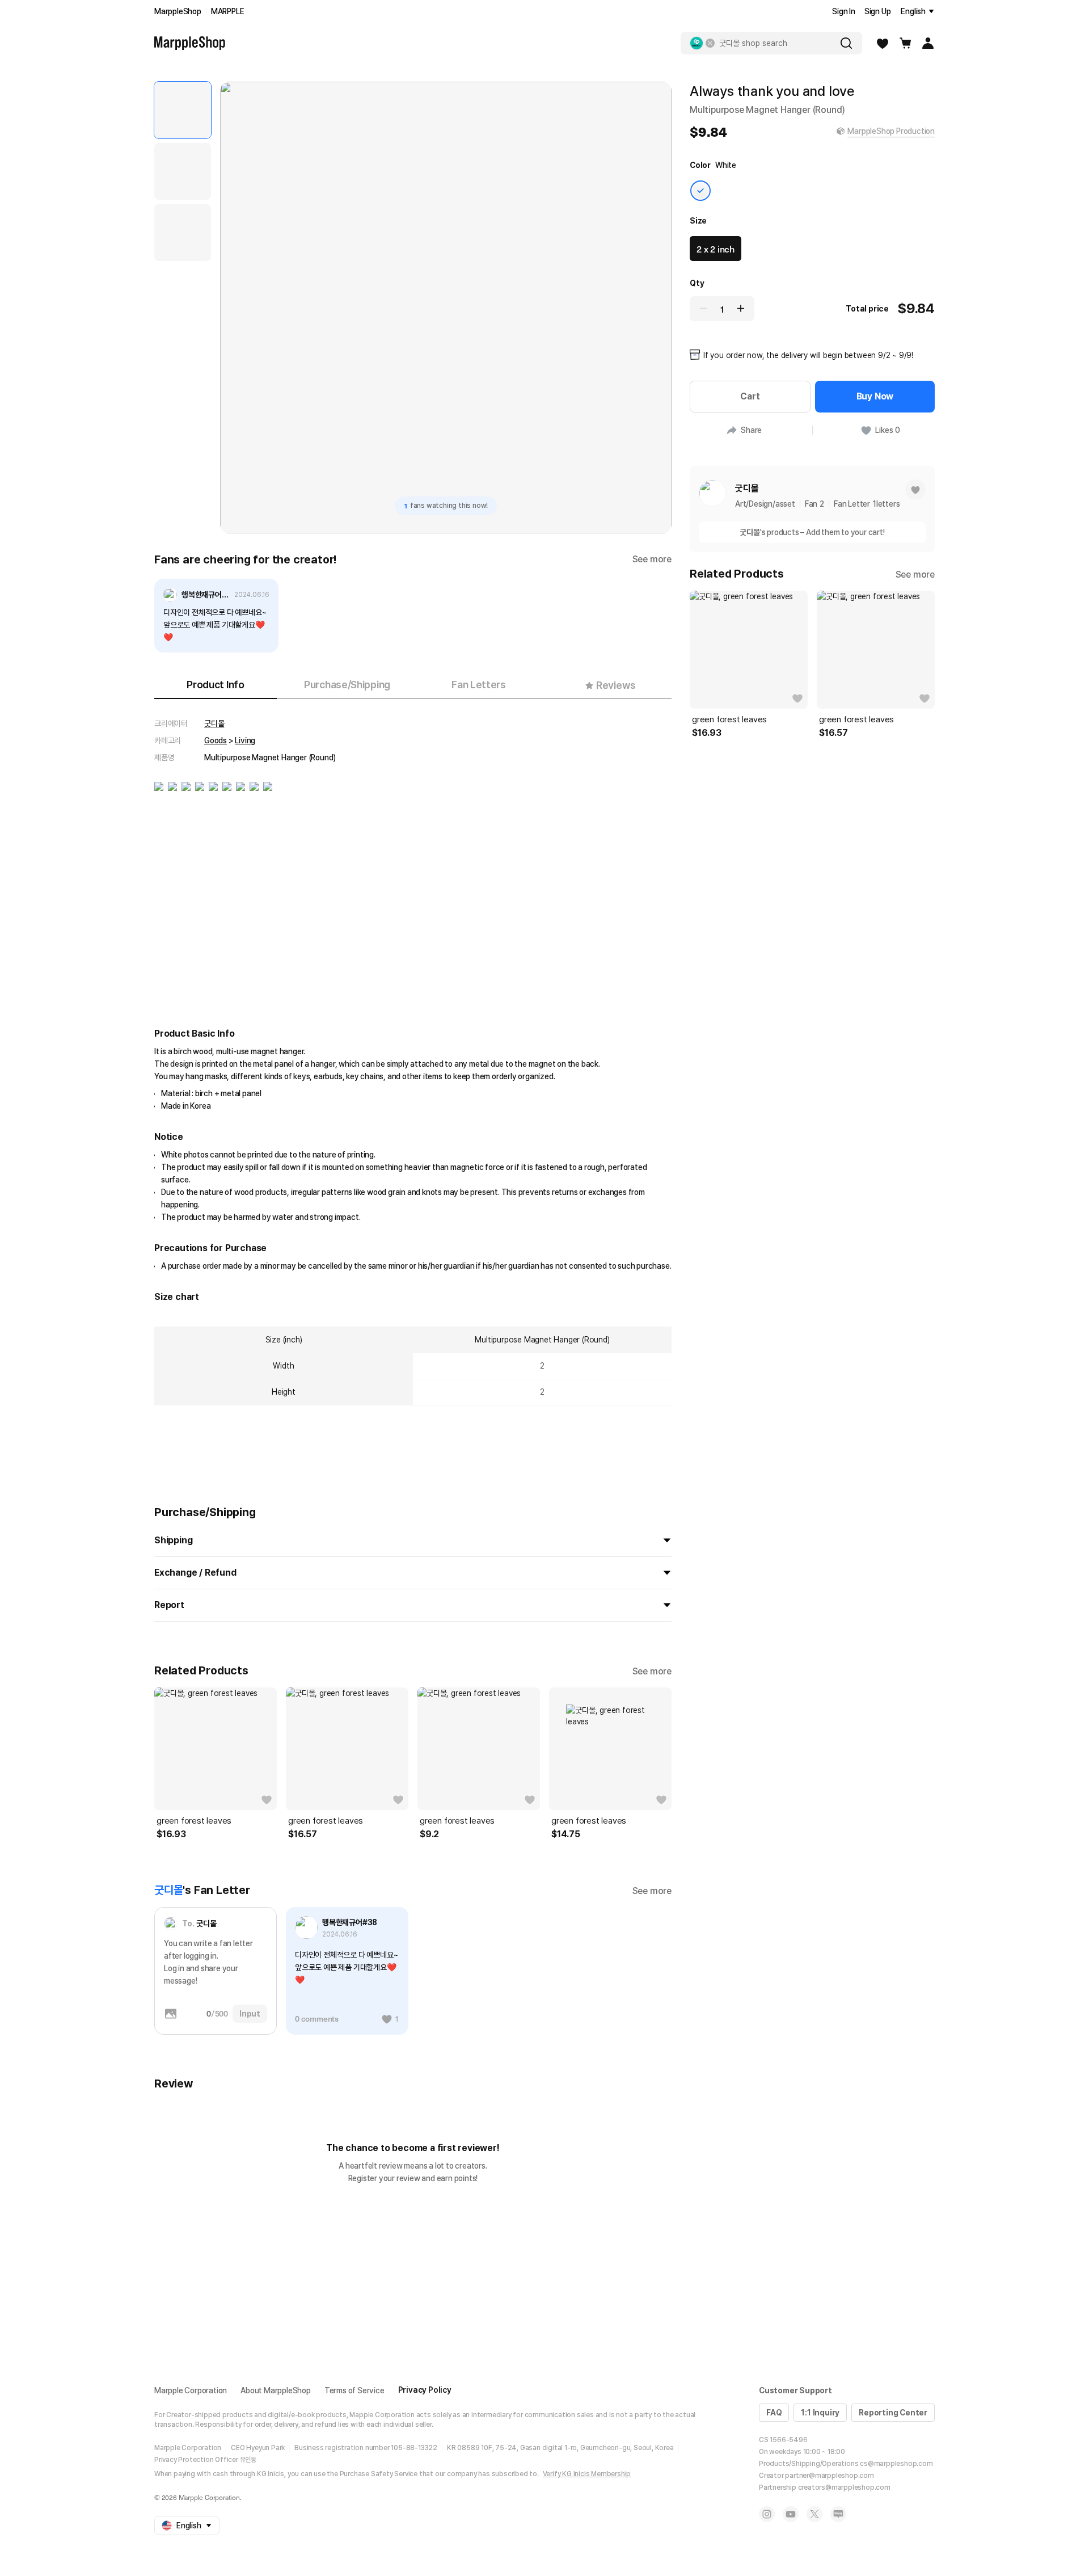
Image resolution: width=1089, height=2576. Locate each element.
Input (250, 2014)
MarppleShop (178, 11)
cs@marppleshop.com (896, 2464)
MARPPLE (228, 11)
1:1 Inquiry (820, 2413)
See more (652, 559)
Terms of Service (354, 2390)
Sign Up (878, 11)
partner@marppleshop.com (829, 2476)
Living (245, 740)
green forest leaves (194, 1821)
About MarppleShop (276, 2390)
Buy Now (875, 396)
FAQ (774, 2413)
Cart (750, 396)
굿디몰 (214, 723)
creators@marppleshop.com (844, 2487)
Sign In (844, 11)
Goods (216, 740)
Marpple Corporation (191, 2390)
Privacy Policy (425, 2390)
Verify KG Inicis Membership (587, 2474)
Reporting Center (893, 2413)
